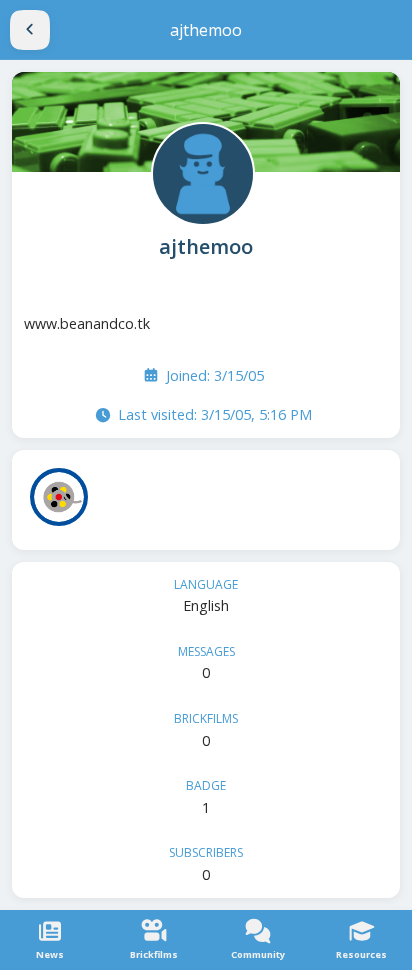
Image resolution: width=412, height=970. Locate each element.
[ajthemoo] (201, 172)
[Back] (30, 30)
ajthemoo (206, 246)
